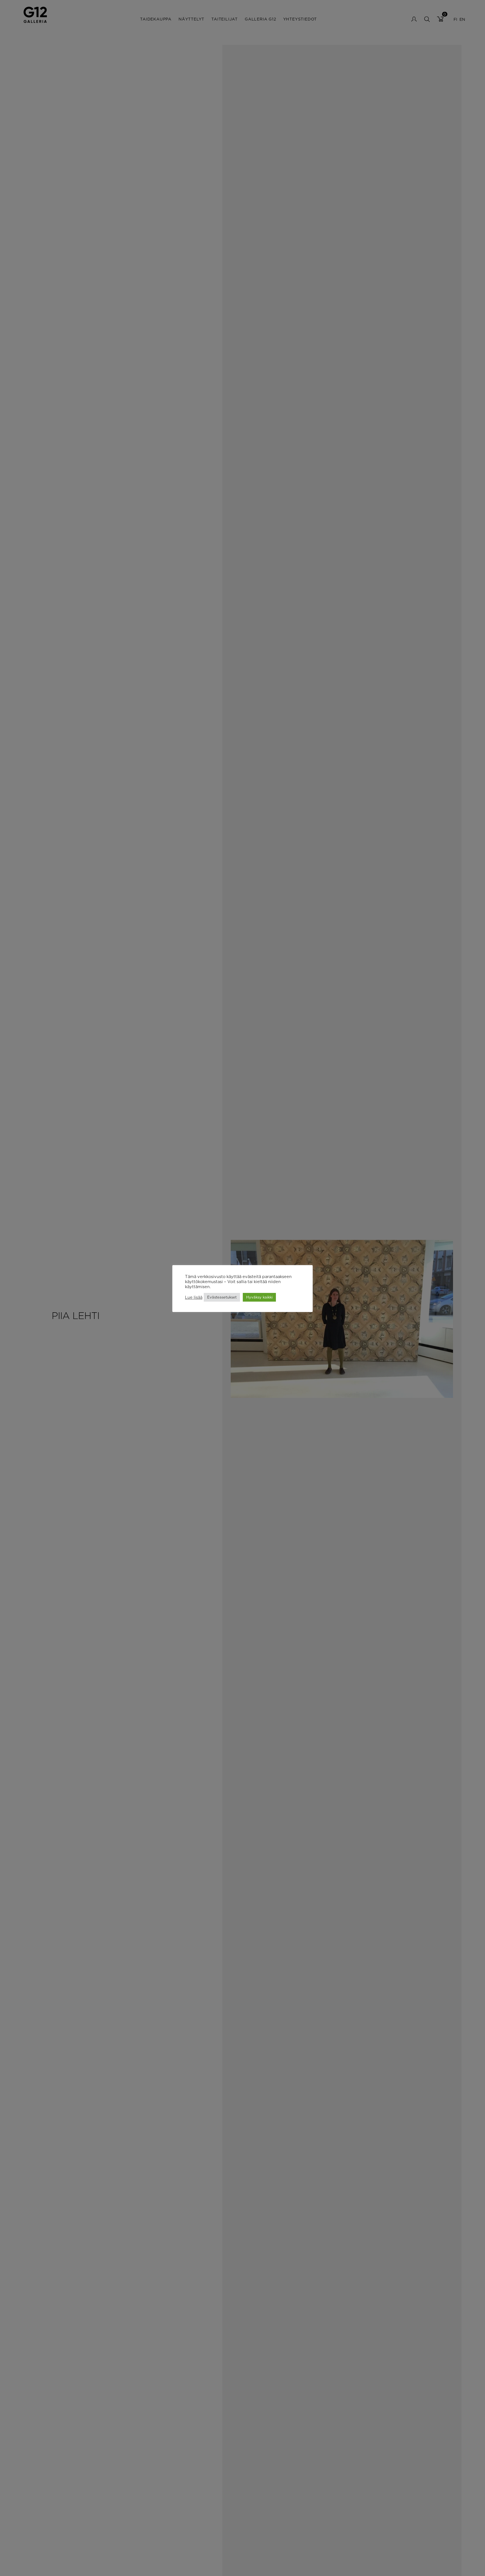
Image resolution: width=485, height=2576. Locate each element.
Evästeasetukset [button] (222, 1297)
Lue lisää (194, 1297)
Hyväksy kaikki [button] (259, 1297)
